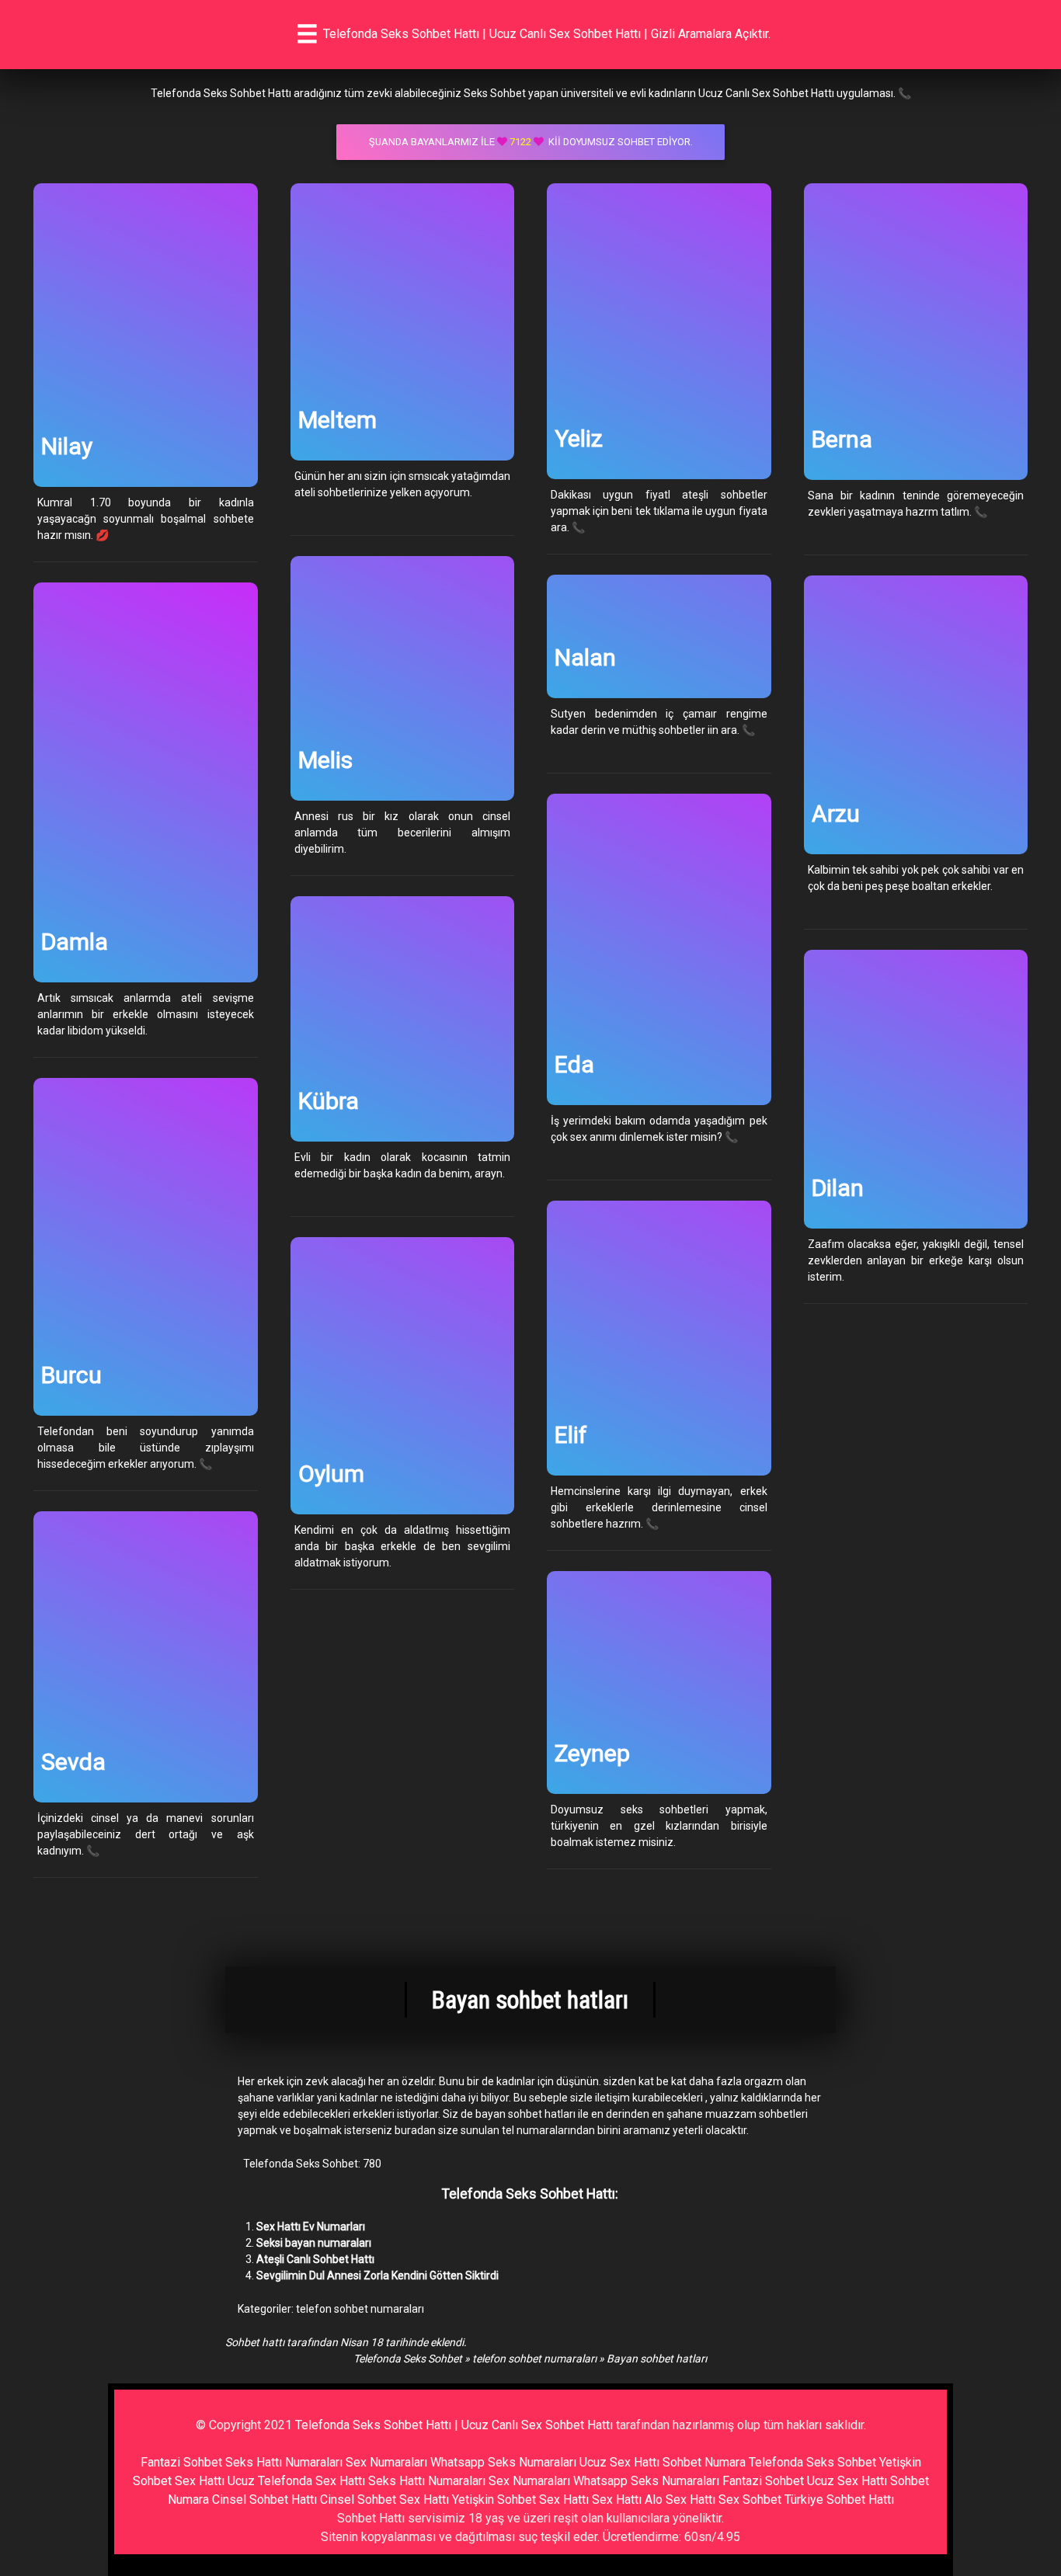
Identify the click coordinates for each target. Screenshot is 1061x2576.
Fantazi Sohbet (181, 2462)
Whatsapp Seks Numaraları (503, 2462)
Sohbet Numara (704, 2462)
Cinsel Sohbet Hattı (264, 2500)
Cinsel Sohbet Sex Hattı (384, 2500)
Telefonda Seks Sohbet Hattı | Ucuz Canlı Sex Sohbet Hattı (454, 2425)
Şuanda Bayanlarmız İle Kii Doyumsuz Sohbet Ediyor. (531, 142)
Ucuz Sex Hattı (619, 2462)
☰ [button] (307, 34)
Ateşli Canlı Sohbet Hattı (315, 2259)
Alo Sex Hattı (680, 2500)
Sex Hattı (617, 2500)
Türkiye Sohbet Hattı (839, 2500)
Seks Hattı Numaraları (284, 2462)
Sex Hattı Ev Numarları (311, 2227)
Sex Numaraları (386, 2462)
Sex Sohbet (750, 2500)
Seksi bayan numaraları (314, 2243)
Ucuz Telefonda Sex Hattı (296, 2481)
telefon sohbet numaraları (360, 2309)
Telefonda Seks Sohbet (408, 2359)
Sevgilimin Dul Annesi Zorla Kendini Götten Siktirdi (377, 2275)
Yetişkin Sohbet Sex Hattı (520, 2500)
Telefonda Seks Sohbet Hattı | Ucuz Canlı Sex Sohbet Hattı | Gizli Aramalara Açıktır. (547, 34)
